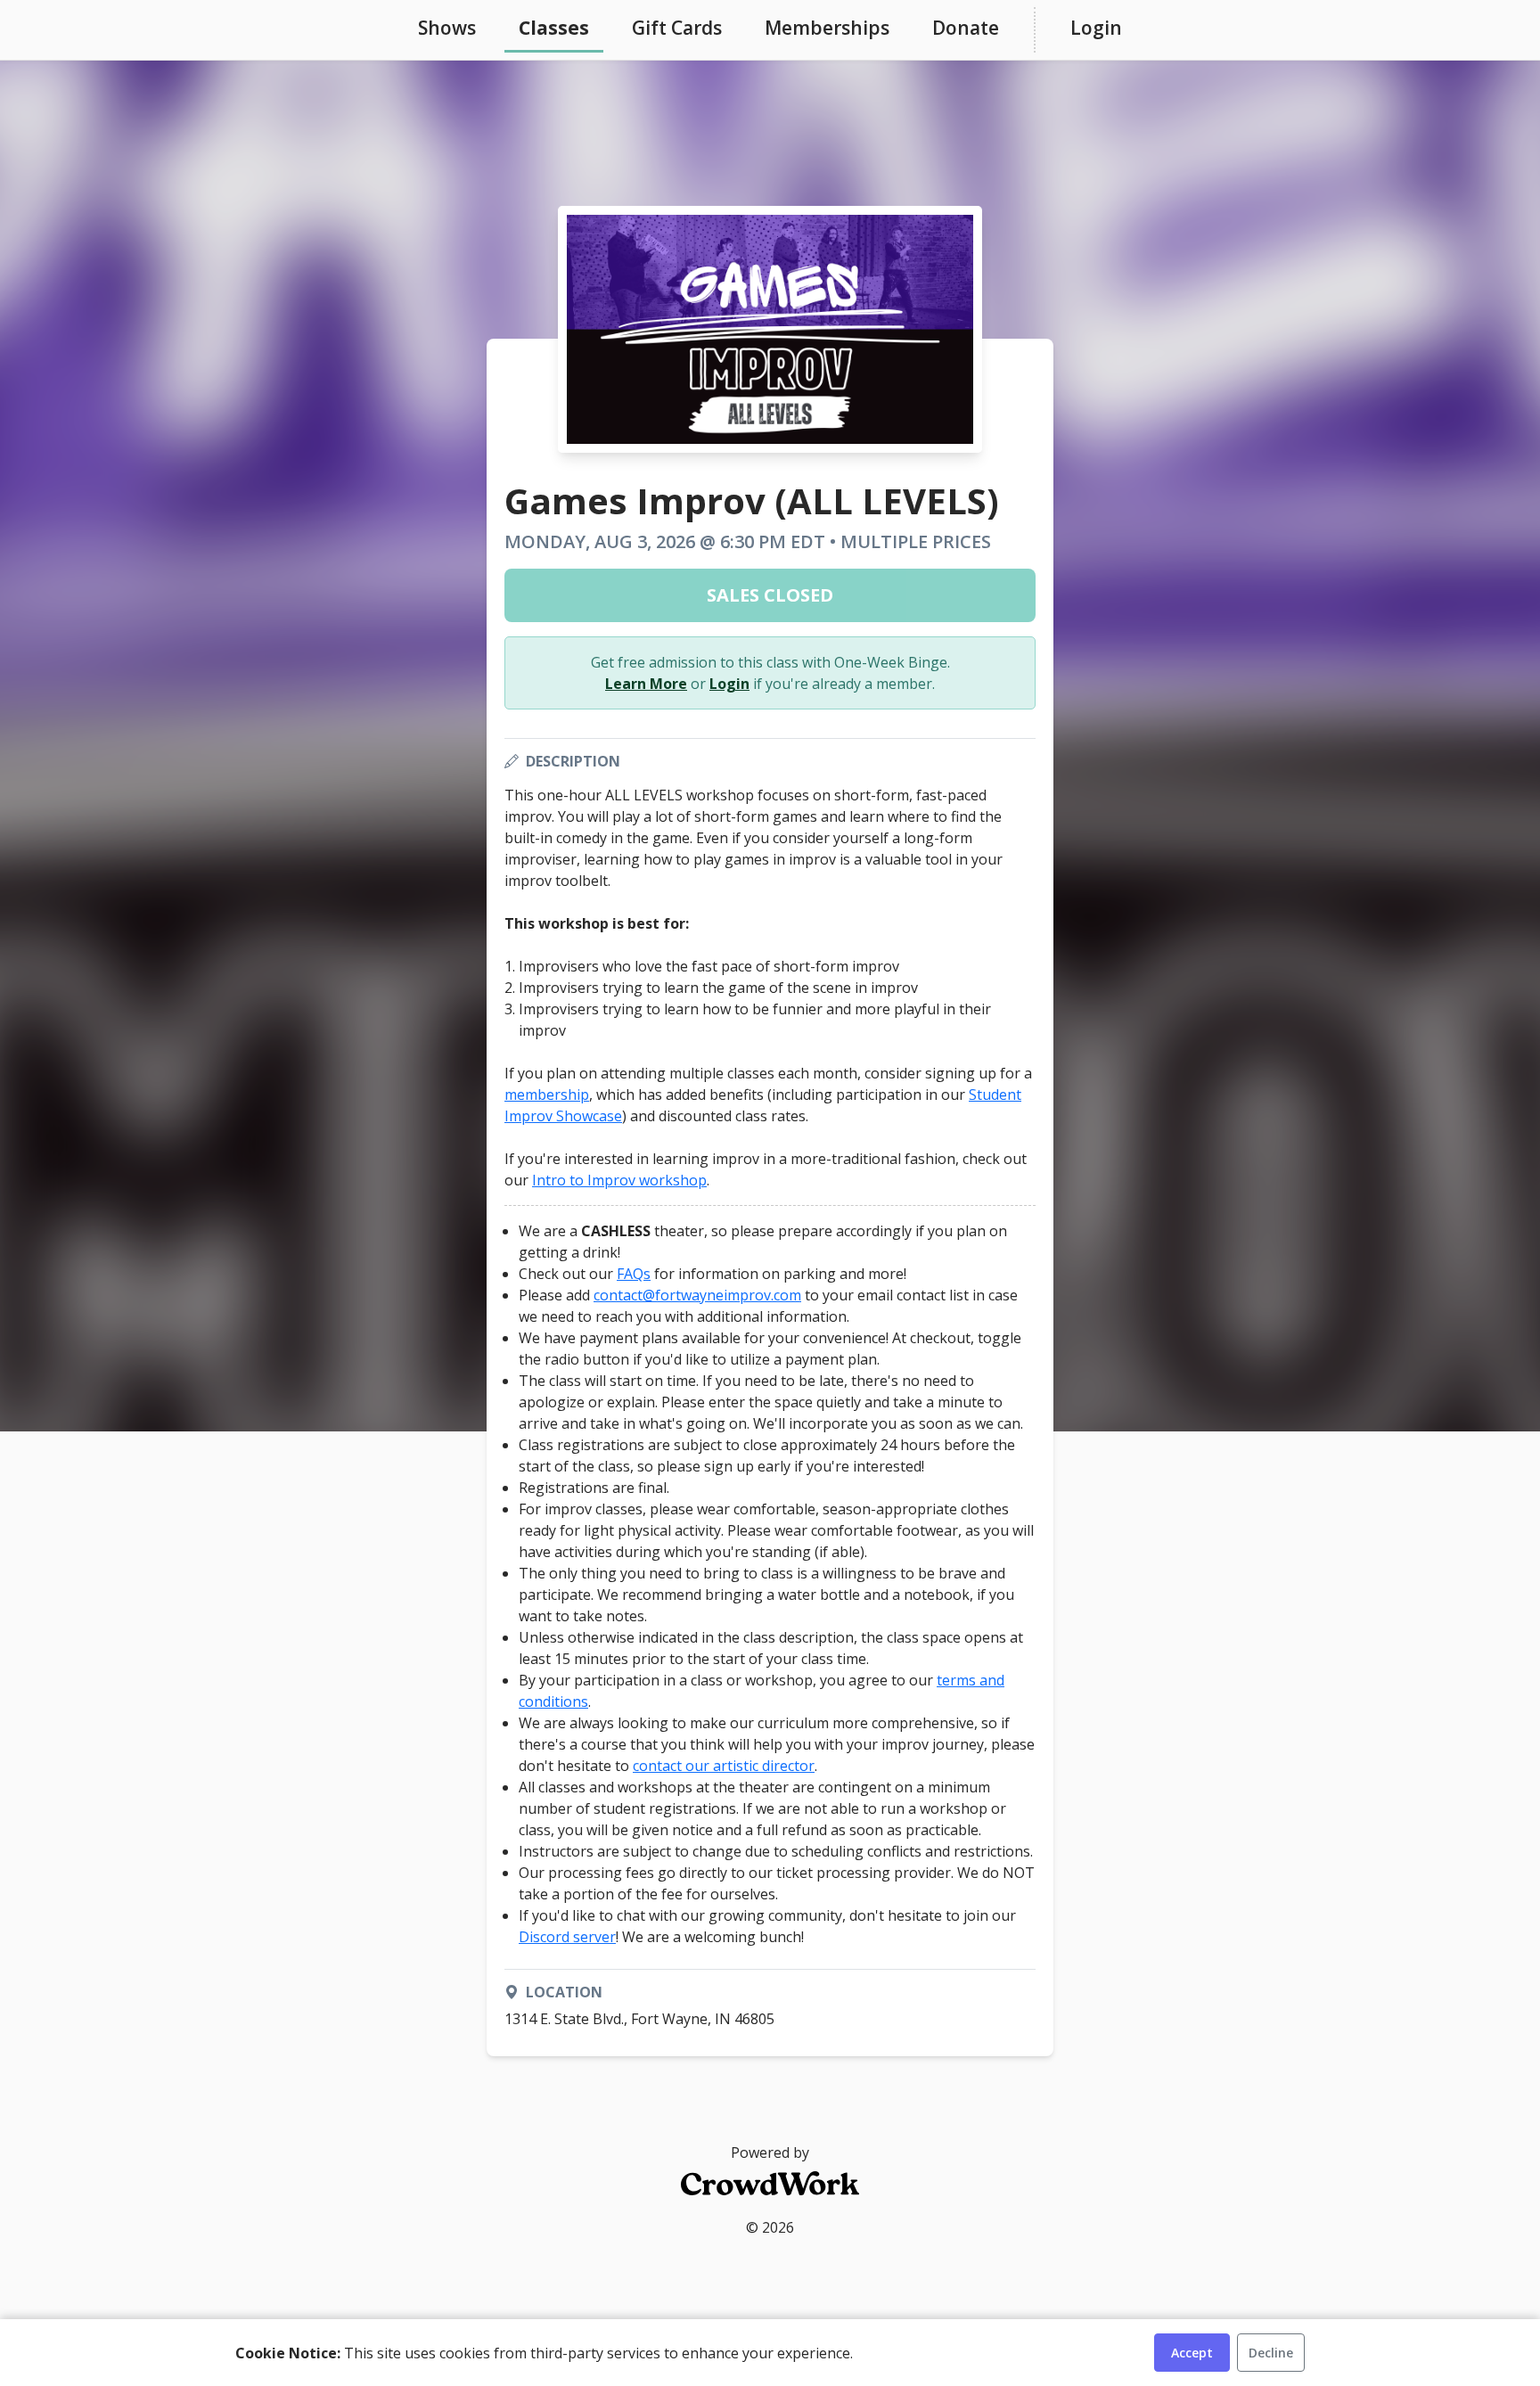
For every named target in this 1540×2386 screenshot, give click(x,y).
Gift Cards (677, 28)
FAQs (634, 1274)
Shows (447, 28)
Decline (1271, 2353)
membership (547, 1095)
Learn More (646, 684)
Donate (966, 28)
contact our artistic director (724, 1766)
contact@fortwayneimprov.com (697, 1295)
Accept (1192, 2353)
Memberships (827, 28)
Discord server (567, 1937)
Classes (554, 28)
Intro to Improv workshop (619, 1180)
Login (1096, 28)
